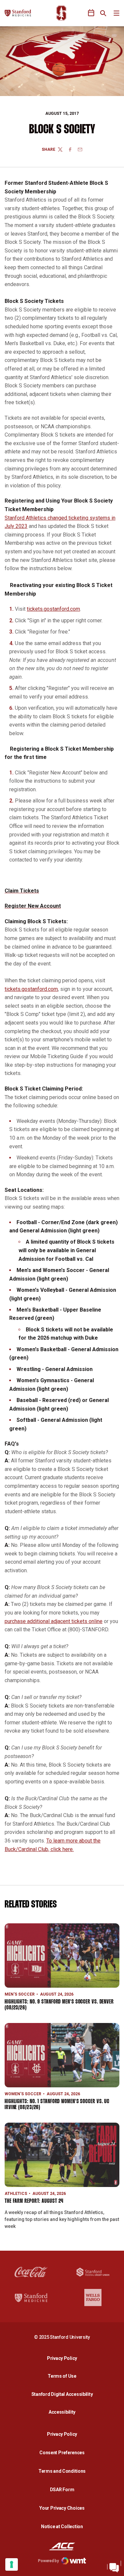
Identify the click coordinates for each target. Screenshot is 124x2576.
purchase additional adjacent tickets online (54, 1621)
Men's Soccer (20, 1994)
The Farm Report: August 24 (34, 2201)
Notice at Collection (62, 2527)
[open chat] (114, 2566)
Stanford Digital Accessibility (64, 2394)
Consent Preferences (62, 2453)
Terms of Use (62, 2376)
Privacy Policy (64, 2358)
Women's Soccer (23, 2094)
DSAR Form (62, 2490)
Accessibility (64, 2412)
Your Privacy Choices (62, 2508)
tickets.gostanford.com (53, 609)
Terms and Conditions (62, 2471)
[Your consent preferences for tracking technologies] (12, 2564)
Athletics (16, 2194)
